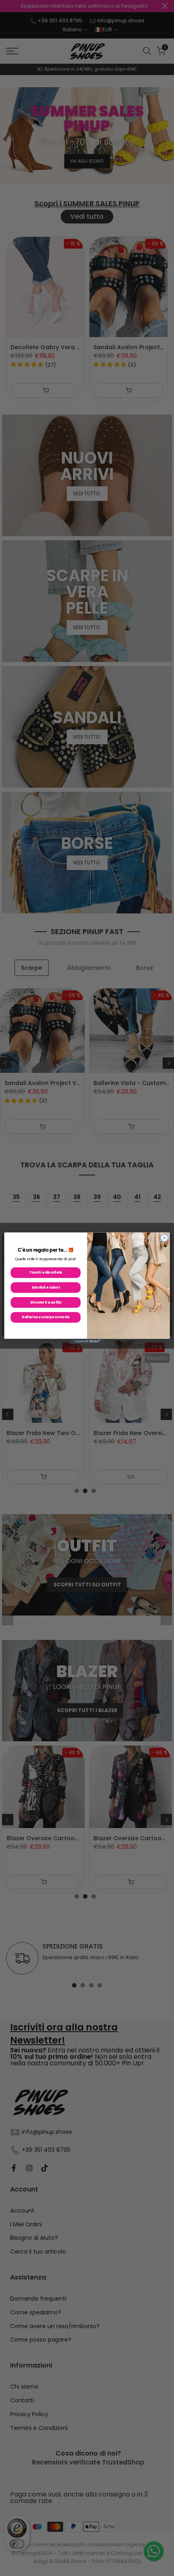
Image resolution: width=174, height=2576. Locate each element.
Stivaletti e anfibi (46, 1302)
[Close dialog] (164, 1238)
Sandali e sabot (46, 1287)
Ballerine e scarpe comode (46, 1317)
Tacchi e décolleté (46, 1272)
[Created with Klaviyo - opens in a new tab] (87, 1341)
